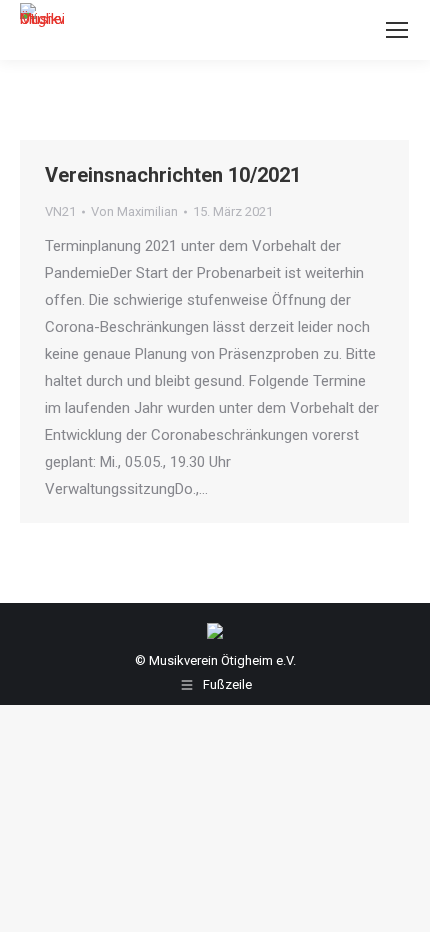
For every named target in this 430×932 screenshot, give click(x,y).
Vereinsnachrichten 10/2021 (173, 175)
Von (134, 211)
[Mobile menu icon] (397, 30)
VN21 (60, 211)
